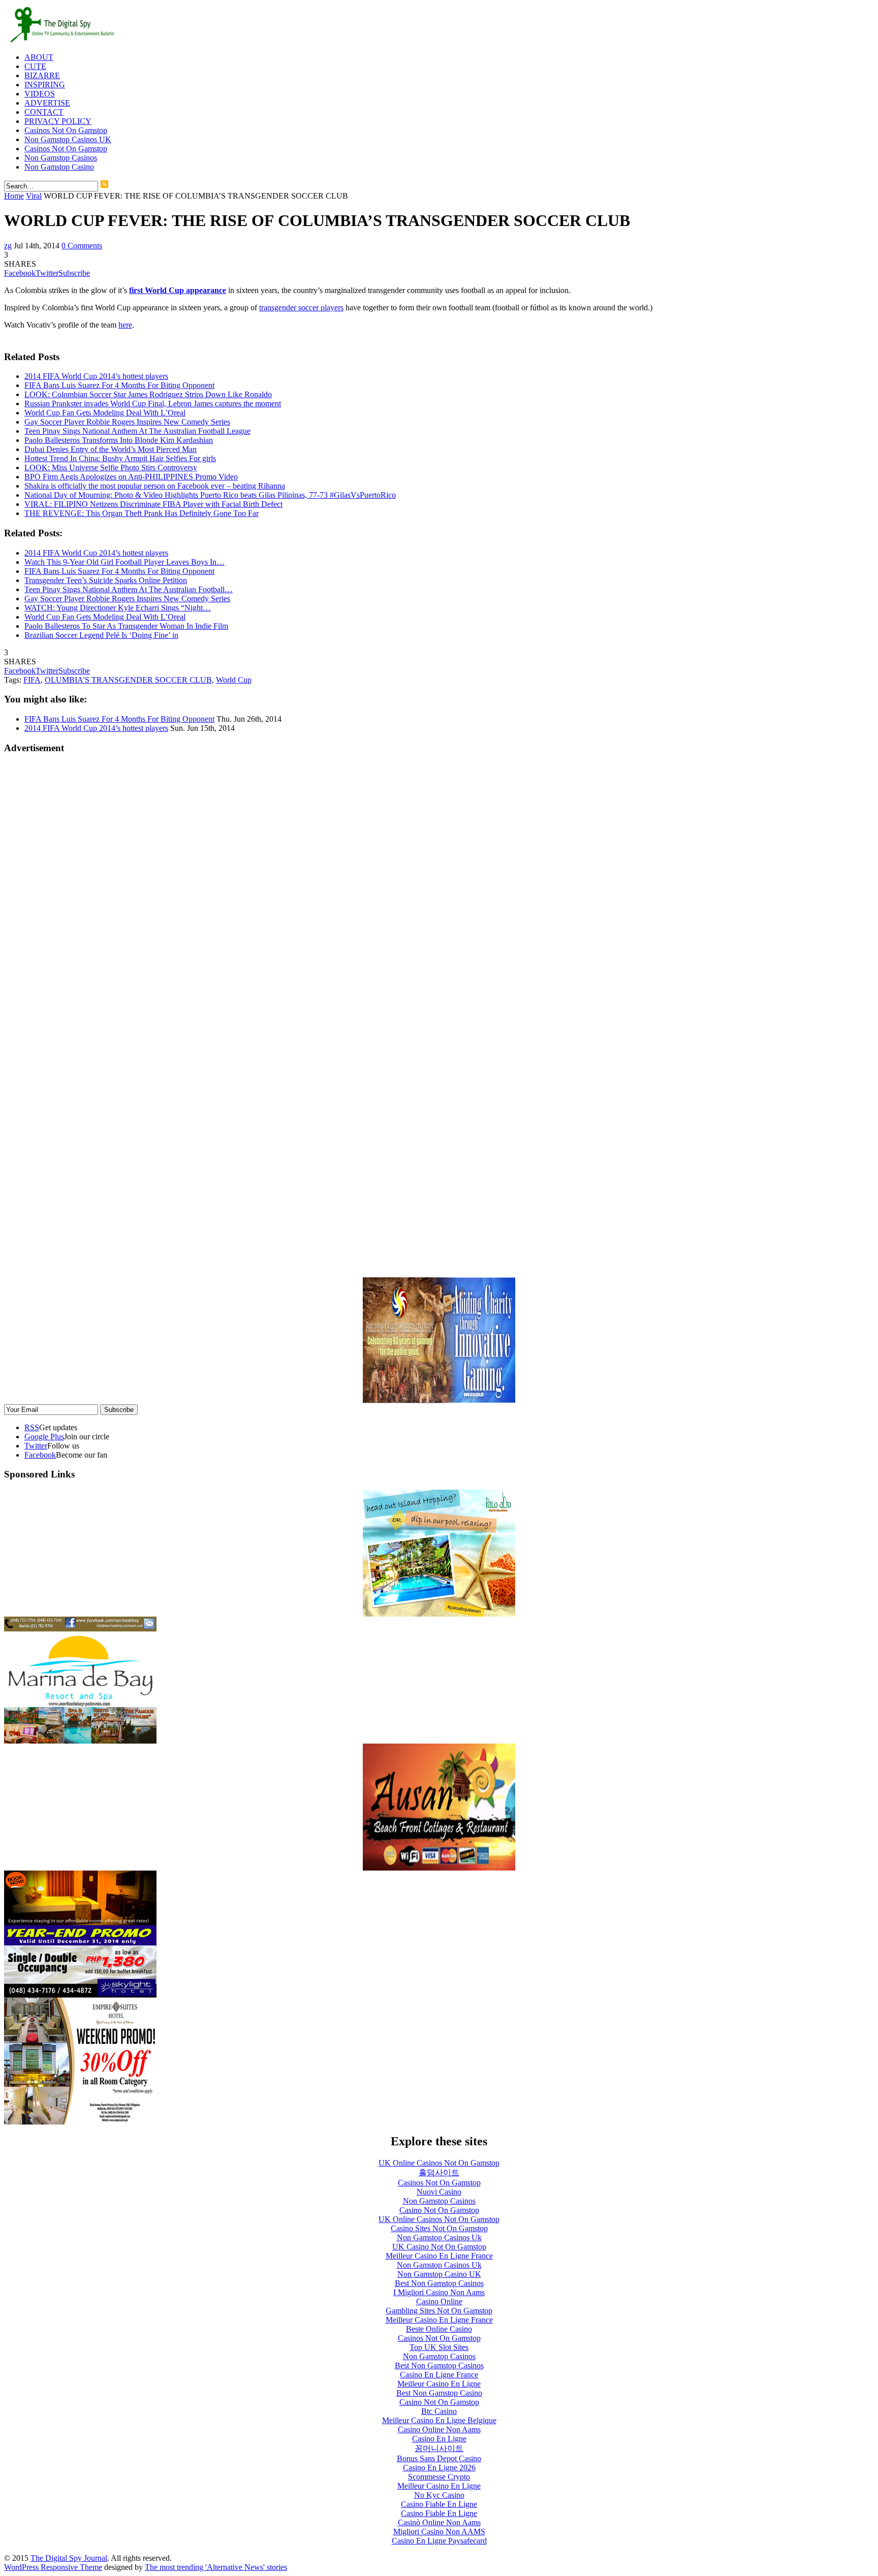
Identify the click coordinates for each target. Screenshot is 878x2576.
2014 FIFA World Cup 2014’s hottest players (96, 376)
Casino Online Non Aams (439, 2429)
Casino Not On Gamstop (439, 2210)
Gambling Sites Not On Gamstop (439, 2311)
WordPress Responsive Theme (53, 2567)
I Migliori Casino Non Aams (439, 2292)
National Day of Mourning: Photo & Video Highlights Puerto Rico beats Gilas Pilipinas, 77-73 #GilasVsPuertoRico (210, 495)
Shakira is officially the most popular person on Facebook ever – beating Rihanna (155, 486)
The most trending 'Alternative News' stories (216, 2567)
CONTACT (44, 112)
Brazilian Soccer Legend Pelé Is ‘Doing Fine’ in (101, 635)
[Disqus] (439, 890)
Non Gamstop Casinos (61, 158)
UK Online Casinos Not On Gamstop (439, 2163)
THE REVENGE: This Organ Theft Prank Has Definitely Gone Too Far (142, 513)
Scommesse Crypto (439, 2477)
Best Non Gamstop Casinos (439, 2283)
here (125, 325)
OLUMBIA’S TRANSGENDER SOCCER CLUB (128, 680)
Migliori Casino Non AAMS (439, 2532)
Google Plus (44, 1437)
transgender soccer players (301, 308)
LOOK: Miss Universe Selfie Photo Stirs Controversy (111, 468)
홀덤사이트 (439, 2172)
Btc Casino (439, 2411)
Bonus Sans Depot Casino (439, 2458)
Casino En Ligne (439, 2439)
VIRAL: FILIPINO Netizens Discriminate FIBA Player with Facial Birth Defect (153, 504)
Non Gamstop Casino (59, 167)
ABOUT (39, 57)
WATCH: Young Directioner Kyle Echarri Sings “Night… (118, 608)
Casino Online (439, 2301)
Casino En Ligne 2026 (439, 2468)
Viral (34, 196)
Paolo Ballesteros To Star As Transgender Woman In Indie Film (126, 626)
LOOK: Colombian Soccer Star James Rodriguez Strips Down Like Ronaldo (148, 394)
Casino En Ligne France (439, 2375)
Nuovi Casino (439, 2192)
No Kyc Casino (439, 2495)
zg (8, 246)
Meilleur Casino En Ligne (439, 2384)
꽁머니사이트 (439, 2448)
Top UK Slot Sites (439, 2347)
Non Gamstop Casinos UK (68, 139)
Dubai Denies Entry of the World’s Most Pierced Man (111, 449)
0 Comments (82, 246)
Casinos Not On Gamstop (66, 130)
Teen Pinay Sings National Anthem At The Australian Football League (137, 431)
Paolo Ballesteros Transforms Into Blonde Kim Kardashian (119, 440)
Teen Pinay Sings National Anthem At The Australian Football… (129, 589)
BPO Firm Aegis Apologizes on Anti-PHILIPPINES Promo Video (131, 477)
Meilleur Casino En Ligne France (439, 2256)
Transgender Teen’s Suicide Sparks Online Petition (106, 580)
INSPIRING (45, 85)
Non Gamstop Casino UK (439, 2274)
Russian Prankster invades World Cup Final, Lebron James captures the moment (153, 404)
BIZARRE (42, 75)
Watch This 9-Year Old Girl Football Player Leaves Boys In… (124, 562)
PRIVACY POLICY (58, 121)
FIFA (32, 680)
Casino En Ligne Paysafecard (439, 2541)
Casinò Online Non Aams (439, 2522)
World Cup (234, 680)
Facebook (40, 1455)
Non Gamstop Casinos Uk (439, 2237)
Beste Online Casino (439, 2329)
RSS (32, 1427)
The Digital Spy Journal (69, 2558)
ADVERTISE (47, 103)
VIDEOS (40, 94)
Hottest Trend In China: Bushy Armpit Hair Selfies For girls (120, 458)
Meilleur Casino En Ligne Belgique (439, 2420)
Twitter (36, 1446)
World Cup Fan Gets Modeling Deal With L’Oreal (105, 413)
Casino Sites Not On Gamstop (439, 2228)
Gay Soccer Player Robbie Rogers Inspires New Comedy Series (127, 422)
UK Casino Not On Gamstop (439, 2247)
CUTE (35, 66)
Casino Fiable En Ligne (439, 2504)
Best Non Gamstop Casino (439, 2393)
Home (14, 196)
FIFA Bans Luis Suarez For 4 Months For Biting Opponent (119, 385)
